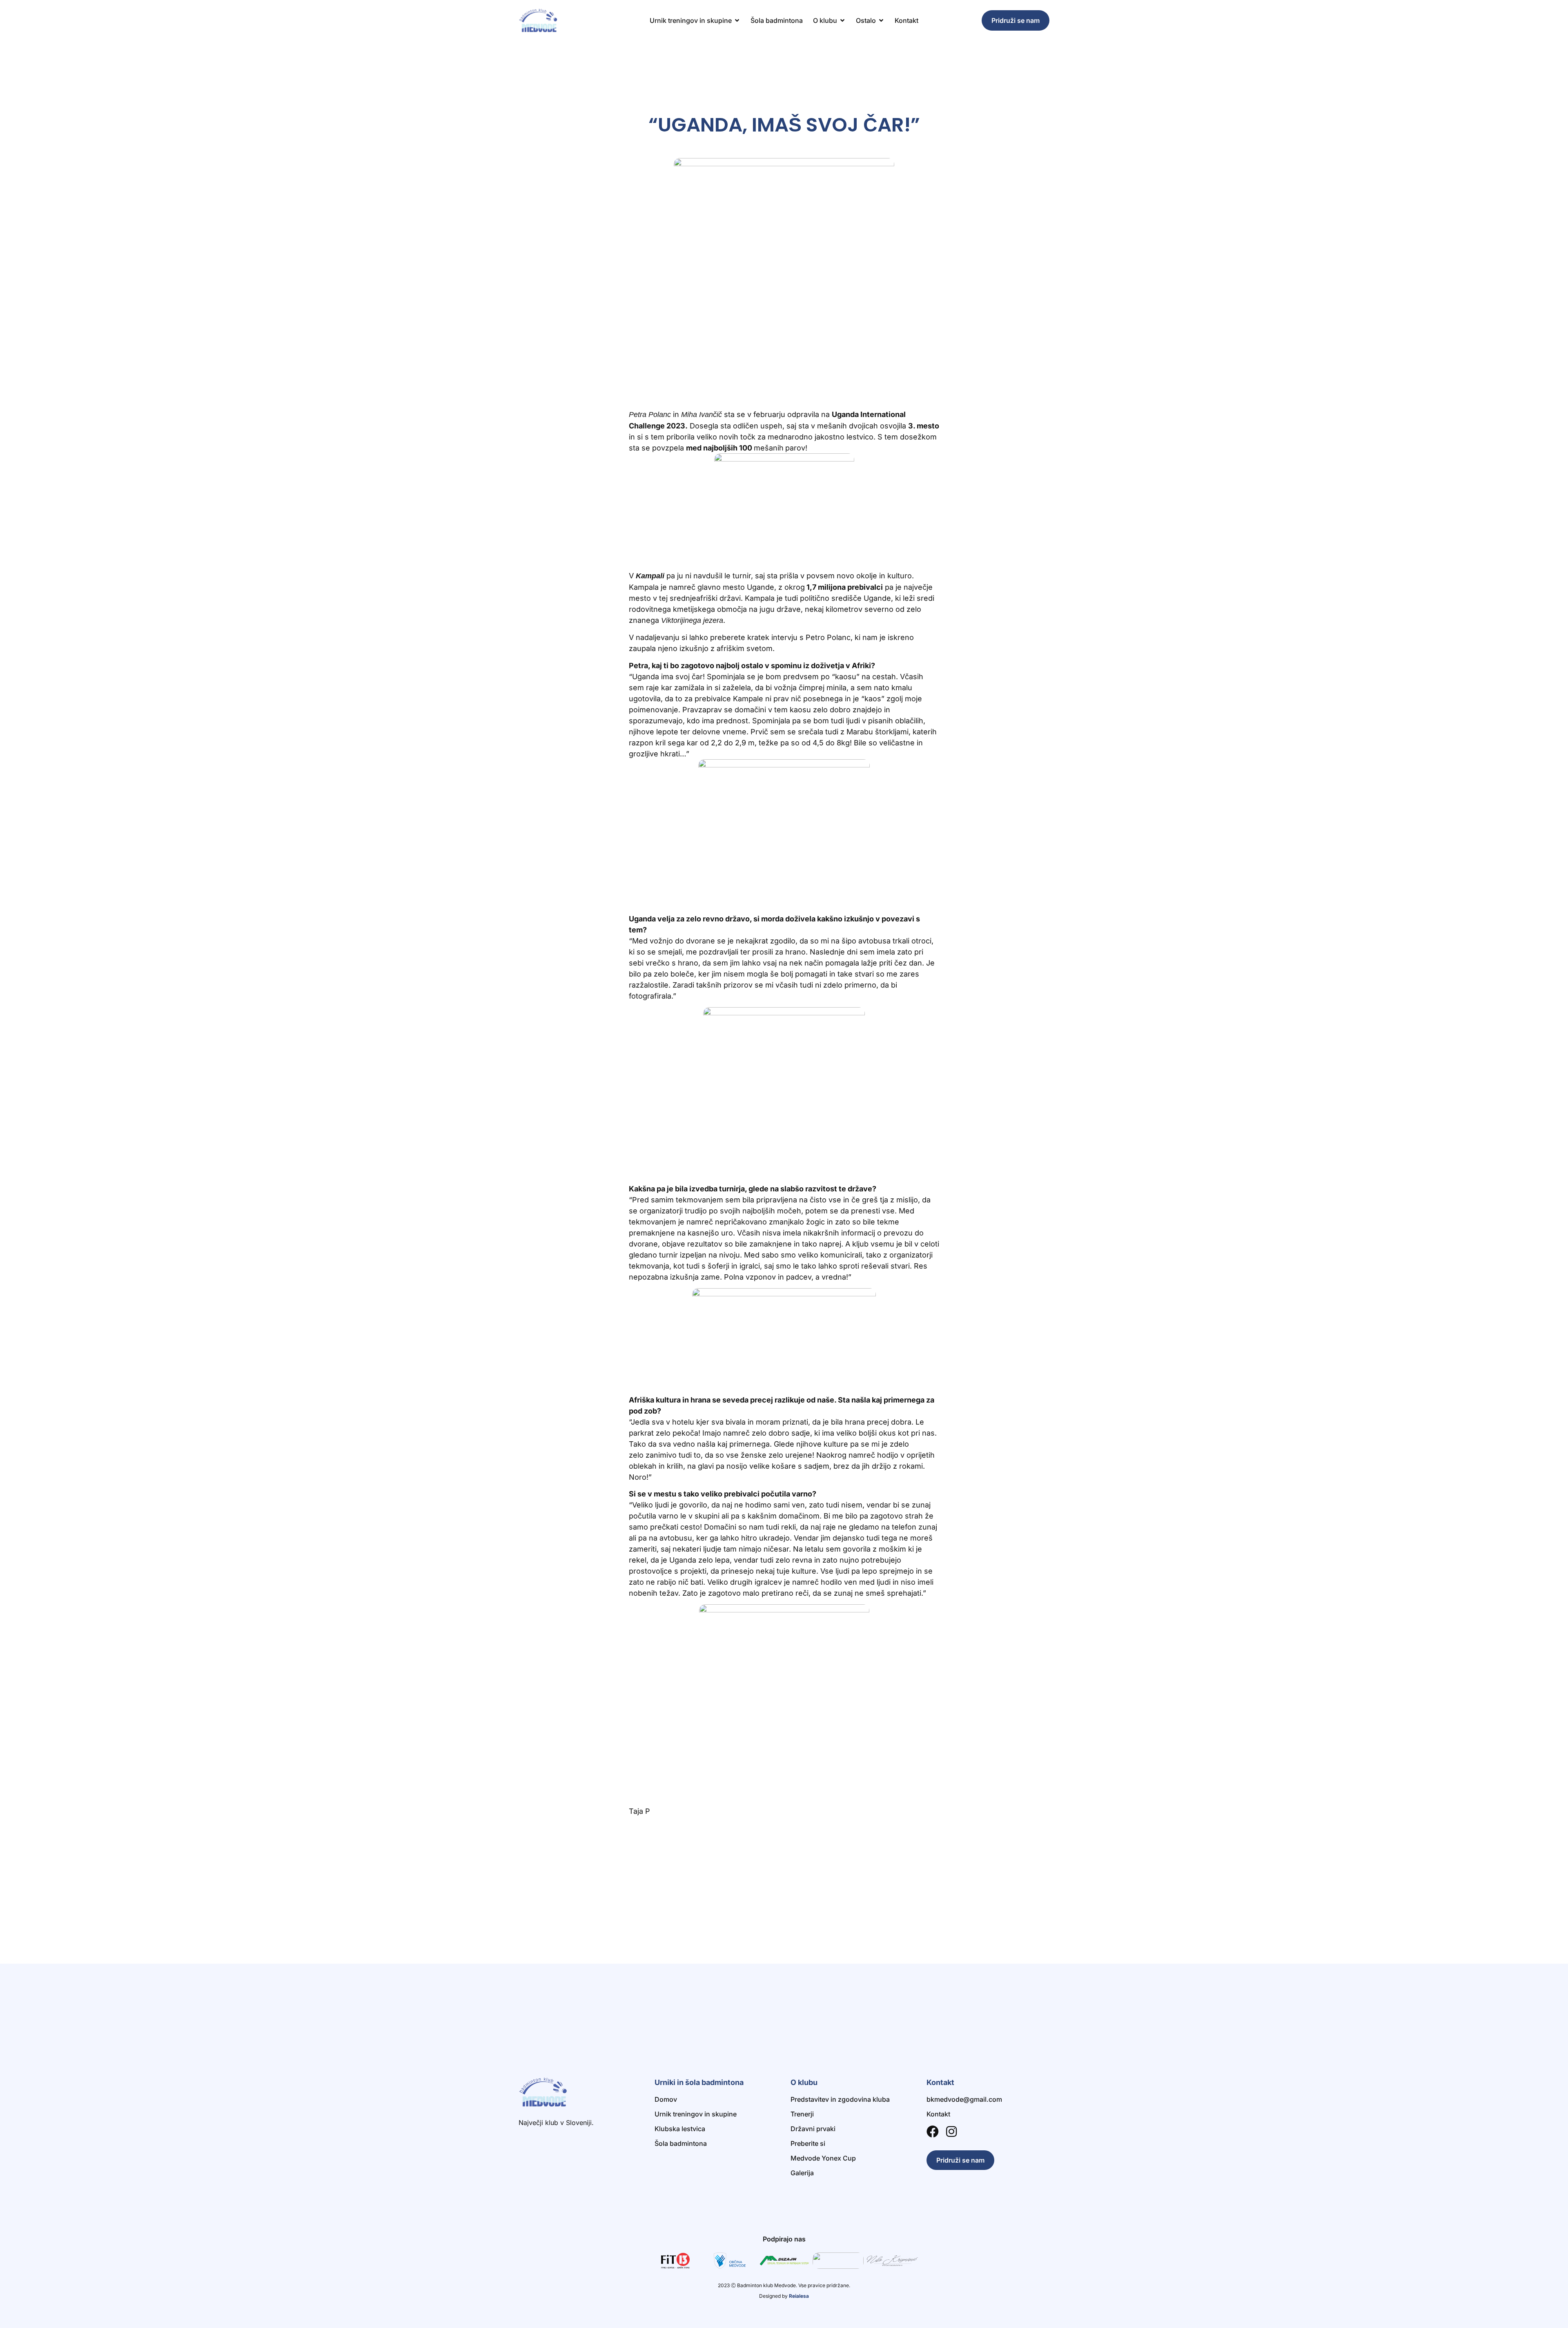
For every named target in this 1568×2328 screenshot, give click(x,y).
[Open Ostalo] (881, 20)
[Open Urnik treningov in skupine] (737, 20)
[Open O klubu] (842, 20)
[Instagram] (951, 2132)
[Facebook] (933, 2132)
